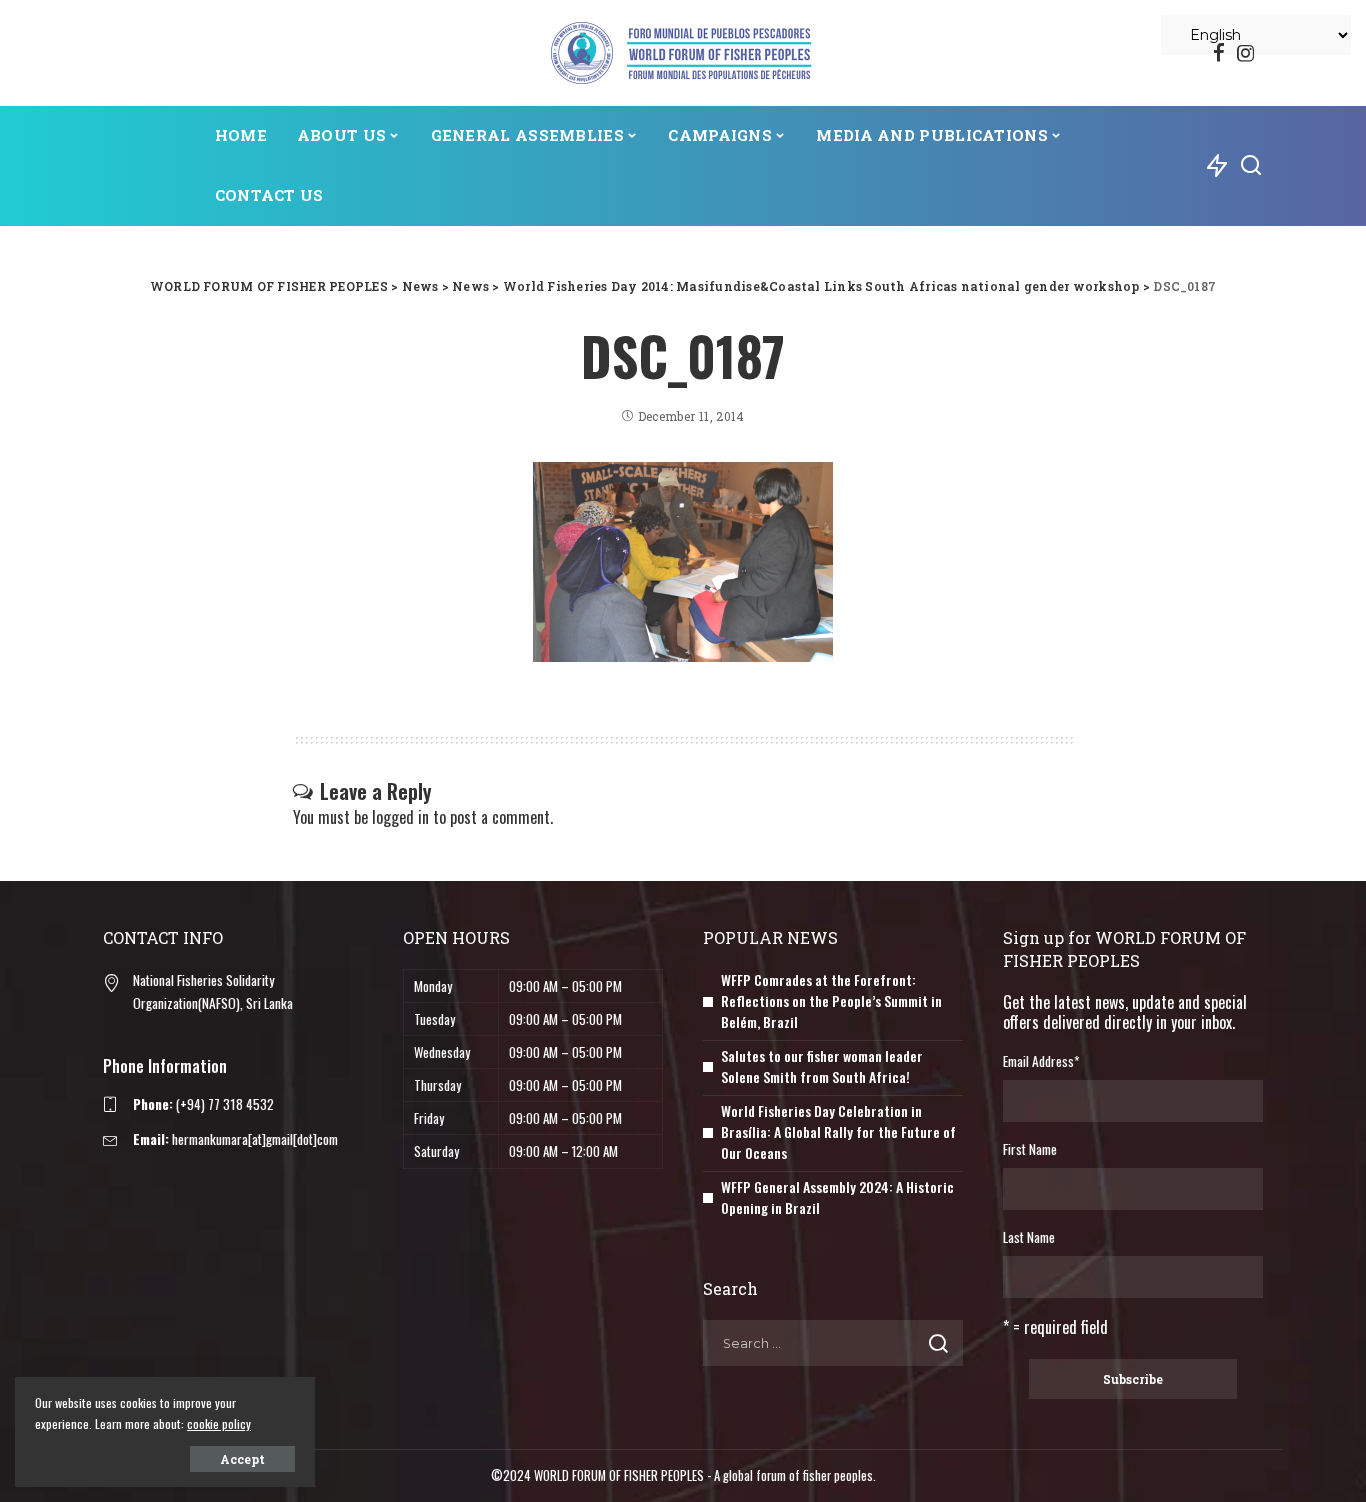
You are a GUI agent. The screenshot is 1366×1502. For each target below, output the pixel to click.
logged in (400, 817)
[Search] (1251, 166)
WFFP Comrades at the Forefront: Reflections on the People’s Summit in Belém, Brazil (831, 1000)
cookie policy (219, 1423)
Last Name (1029, 1237)
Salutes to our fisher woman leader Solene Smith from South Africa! (822, 1066)
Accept (242, 1459)
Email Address (1041, 1061)
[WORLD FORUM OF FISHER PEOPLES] (682, 53)
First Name (1030, 1149)
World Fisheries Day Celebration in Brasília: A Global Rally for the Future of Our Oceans (838, 1131)
